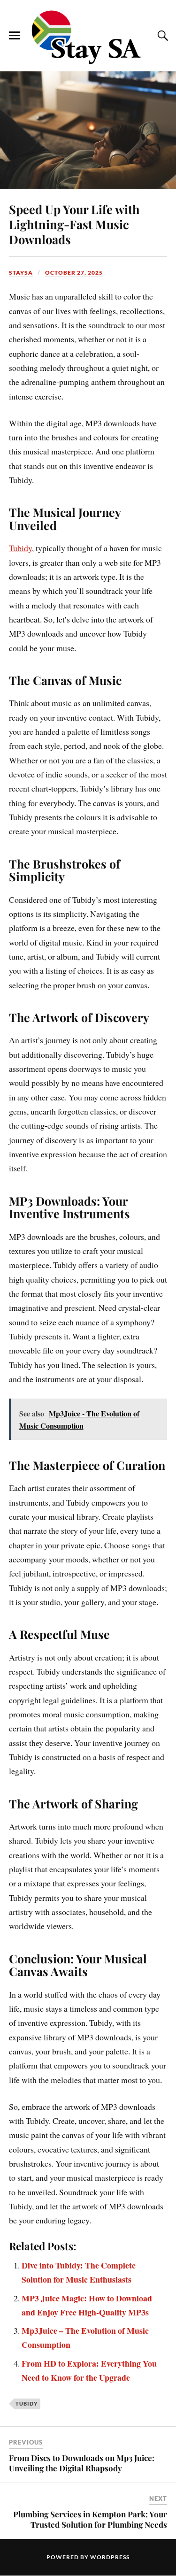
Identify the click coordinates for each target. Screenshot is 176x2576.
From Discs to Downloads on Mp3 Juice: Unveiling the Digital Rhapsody (82, 2463)
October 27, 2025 (74, 273)
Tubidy (20, 548)
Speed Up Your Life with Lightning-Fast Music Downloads (74, 224)
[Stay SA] (88, 38)
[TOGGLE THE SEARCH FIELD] (161, 36)
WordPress (110, 2557)
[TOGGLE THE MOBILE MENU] (15, 36)
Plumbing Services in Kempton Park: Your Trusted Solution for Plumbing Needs (90, 2519)
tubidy (27, 2403)
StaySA (21, 273)
